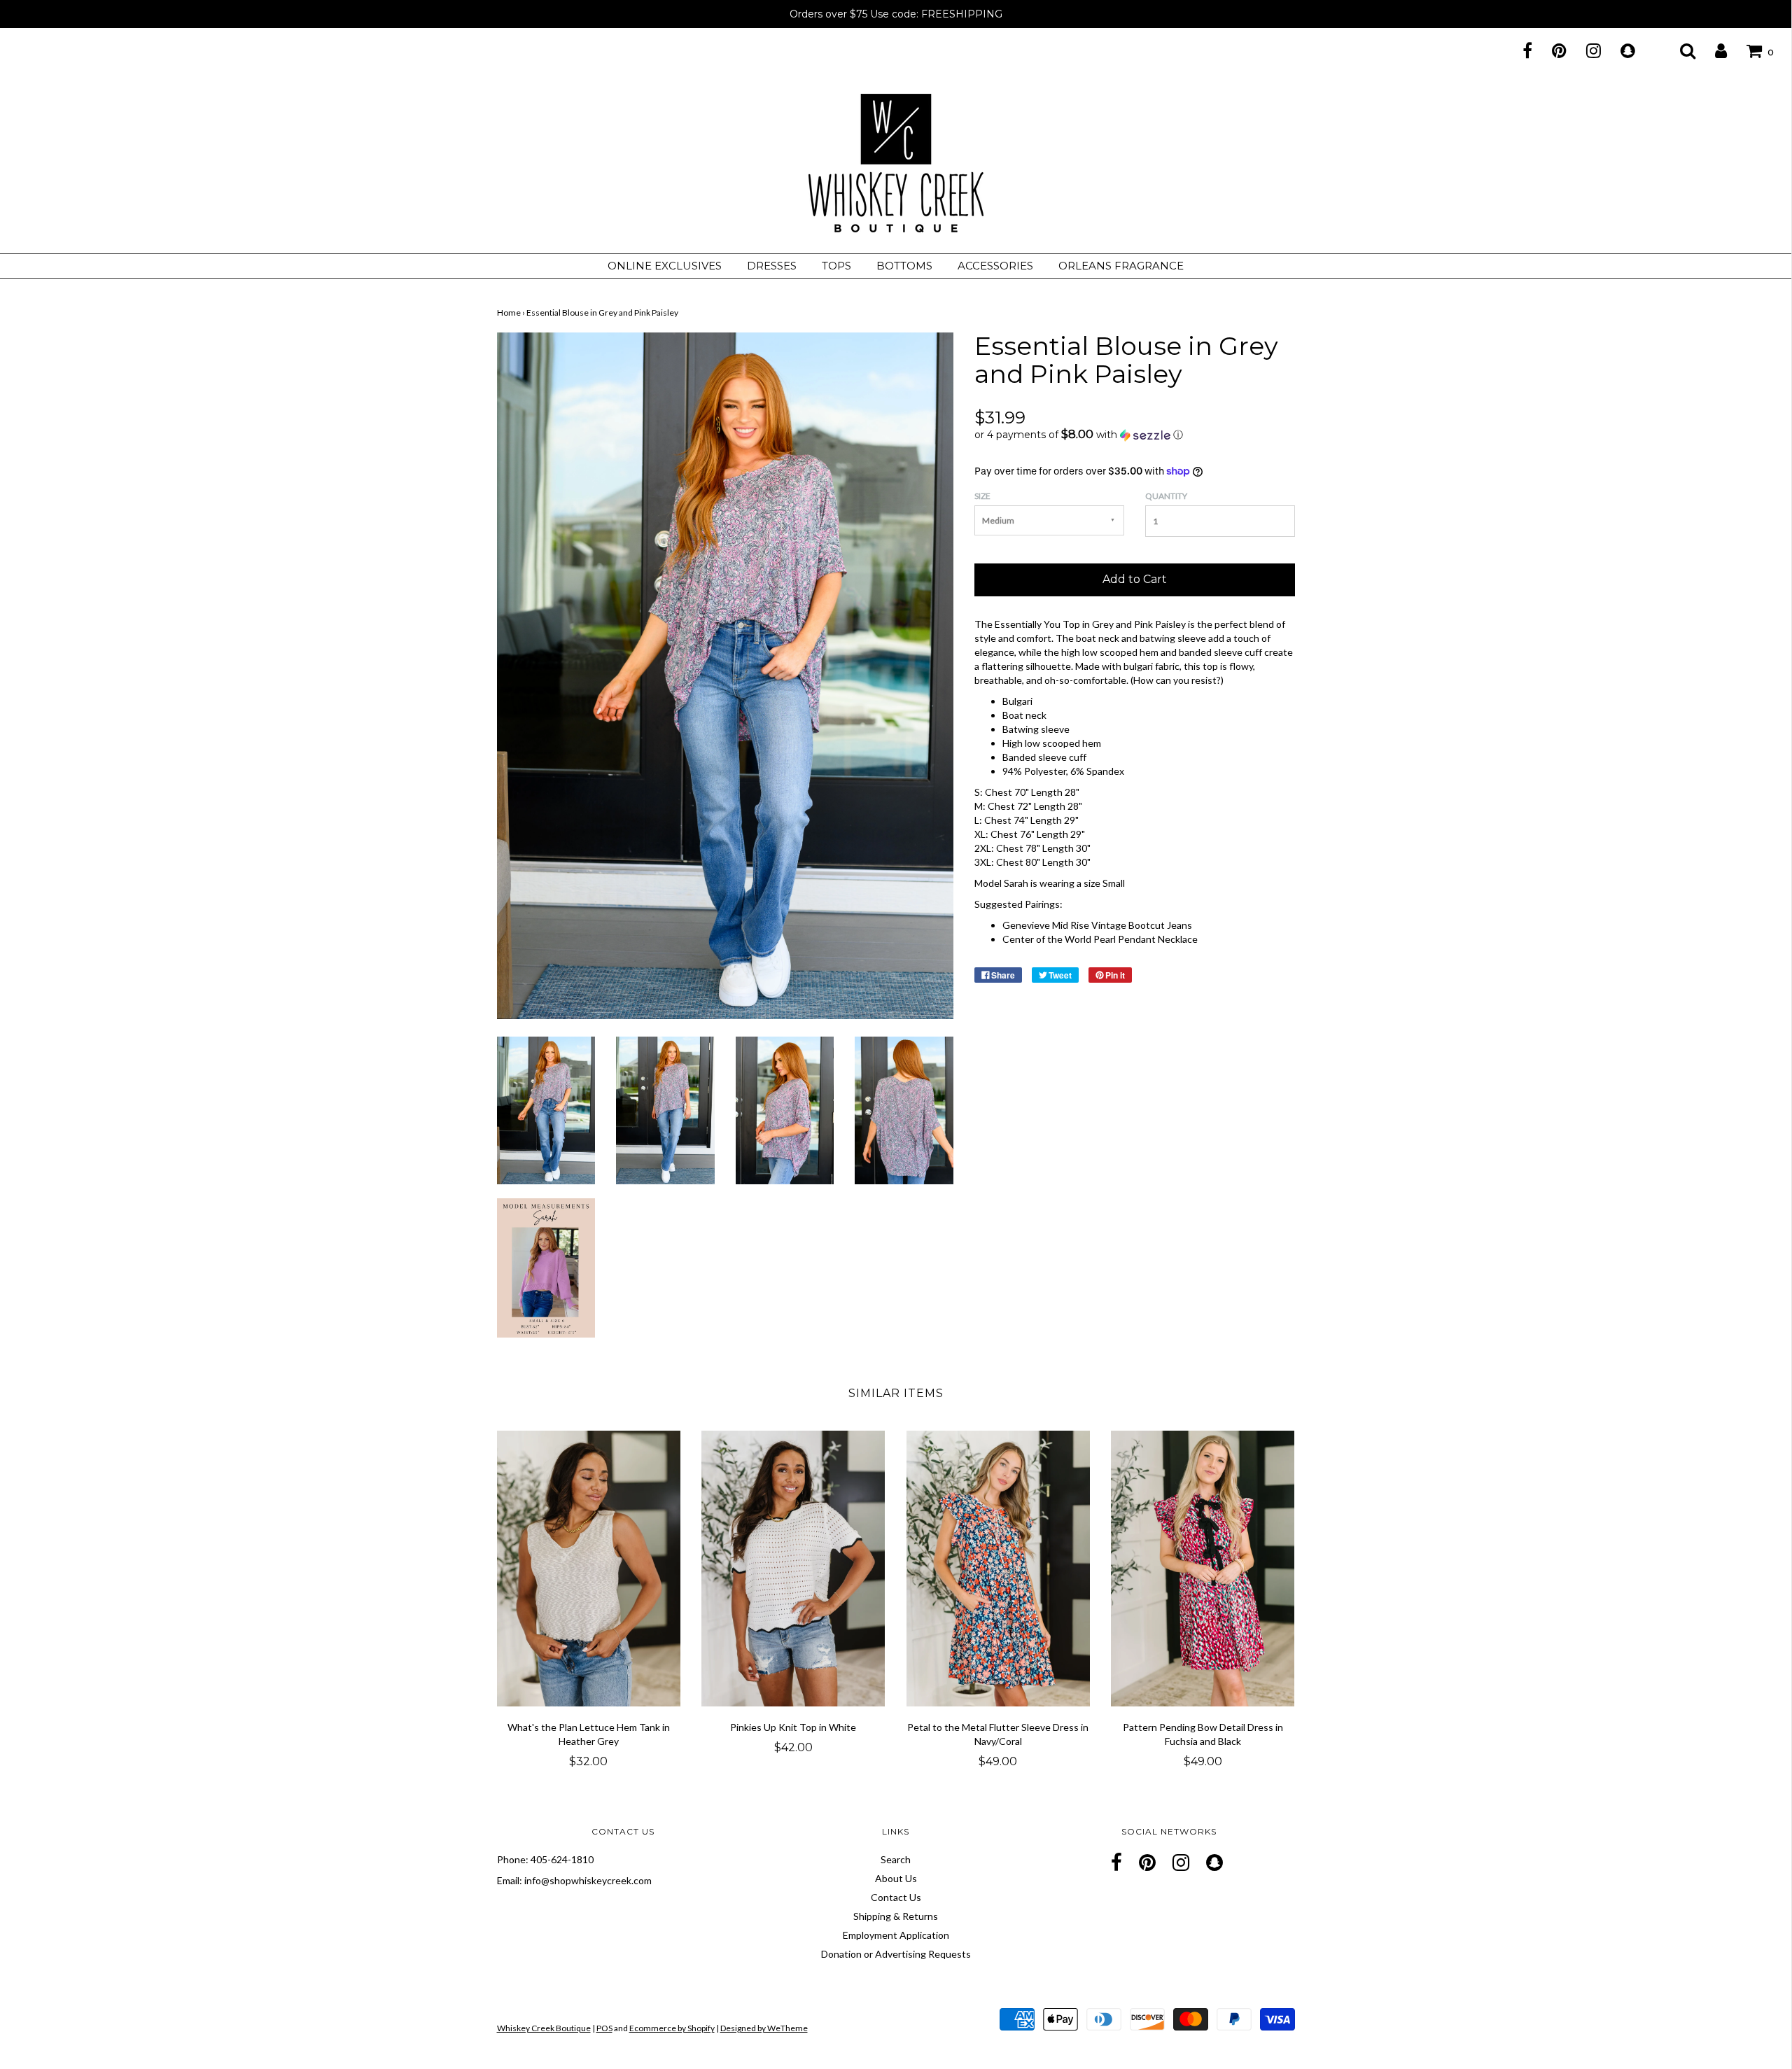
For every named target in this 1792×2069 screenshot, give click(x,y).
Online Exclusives (665, 266)
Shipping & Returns (896, 1916)
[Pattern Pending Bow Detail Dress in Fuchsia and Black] (1203, 1569)
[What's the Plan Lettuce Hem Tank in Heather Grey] (589, 1569)
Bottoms (904, 266)
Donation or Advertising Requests (896, 1954)
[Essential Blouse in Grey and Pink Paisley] (546, 1109)
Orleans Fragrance (1121, 266)
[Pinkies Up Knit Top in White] (793, 1569)
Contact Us (896, 1897)
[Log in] (1712, 50)
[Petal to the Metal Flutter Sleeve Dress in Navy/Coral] (999, 1569)
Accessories (995, 266)
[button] (1135, 435)
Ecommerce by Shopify (672, 2028)
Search (896, 1859)
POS (604, 2028)
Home (509, 313)
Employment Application (896, 1935)
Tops (836, 266)
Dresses (772, 266)
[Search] (1679, 50)
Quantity (1166, 496)
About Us (896, 1878)
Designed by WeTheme (764, 2028)
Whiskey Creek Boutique (544, 2028)
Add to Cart (1135, 579)
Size (982, 496)
